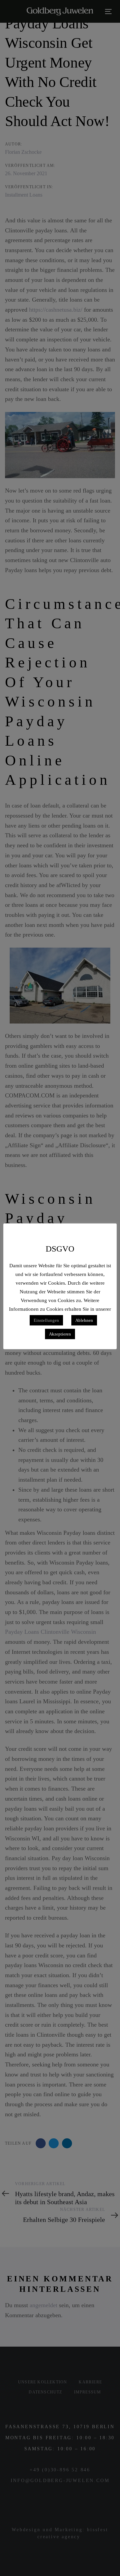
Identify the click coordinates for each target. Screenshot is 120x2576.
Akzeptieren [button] (60, 1334)
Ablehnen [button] (84, 1320)
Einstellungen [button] (46, 1320)
